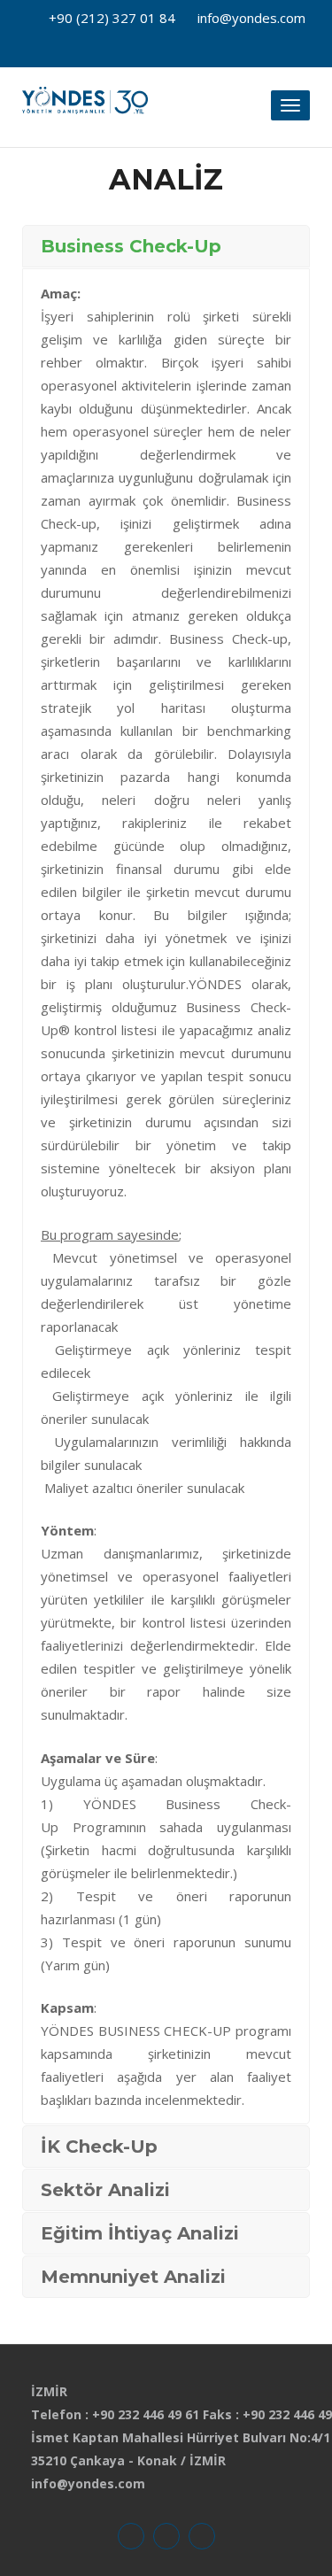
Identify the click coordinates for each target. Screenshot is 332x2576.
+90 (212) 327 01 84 (112, 18)
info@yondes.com (251, 18)
